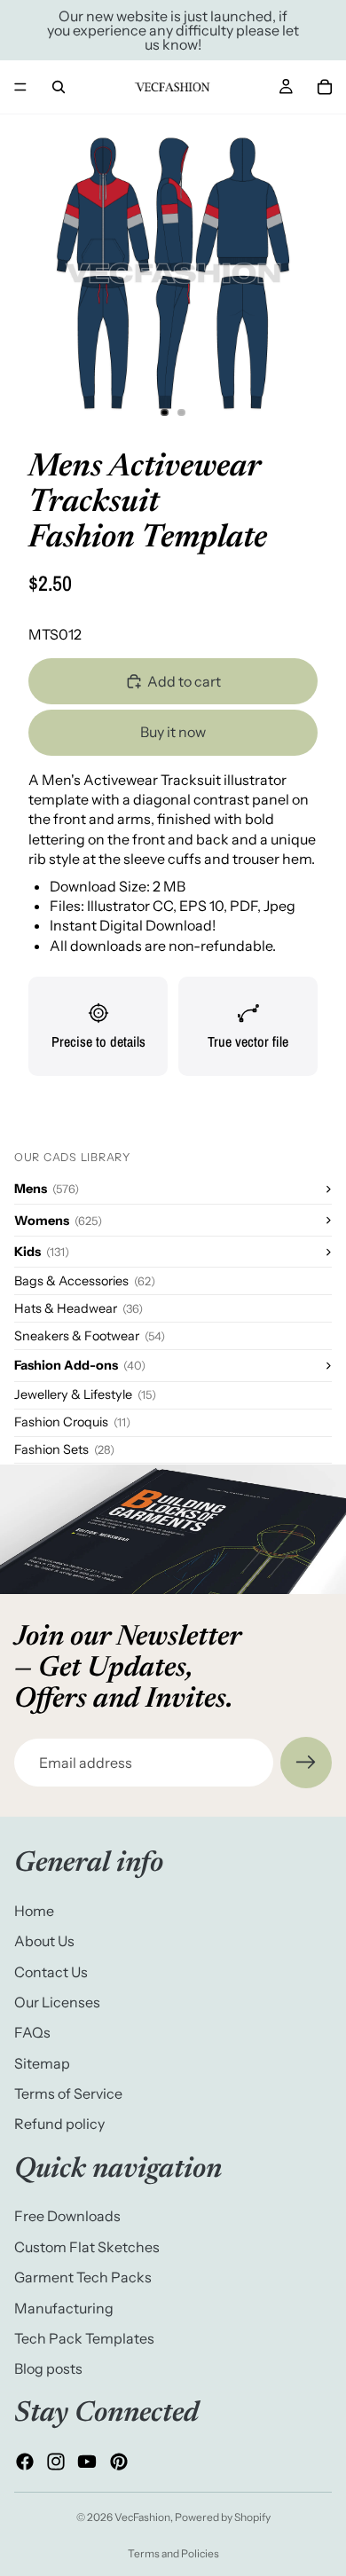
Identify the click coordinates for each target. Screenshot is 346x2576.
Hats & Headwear (79, 1308)
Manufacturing (64, 2308)
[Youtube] (87, 2462)
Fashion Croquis (72, 1422)
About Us (44, 1941)
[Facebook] (25, 2462)
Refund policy (59, 2124)
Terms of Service (68, 2093)
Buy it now (173, 732)
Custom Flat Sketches (87, 2247)
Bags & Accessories (85, 1281)
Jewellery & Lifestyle (85, 1394)
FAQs (32, 2033)
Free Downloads (67, 2217)
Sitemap (42, 2063)
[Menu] (20, 87)
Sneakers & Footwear (90, 1336)
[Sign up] (306, 1763)
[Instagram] (56, 2462)
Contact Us (51, 1972)
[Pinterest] (119, 2462)
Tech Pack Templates (84, 2338)
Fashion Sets (64, 1449)
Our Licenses (57, 2002)
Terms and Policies (173, 2553)
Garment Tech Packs (83, 2277)
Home (34, 1911)
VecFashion (142, 2517)
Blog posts (48, 2369)
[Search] (59, 87)
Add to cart (184, 681)
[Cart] (325, 87)
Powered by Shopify (223, 2517)
